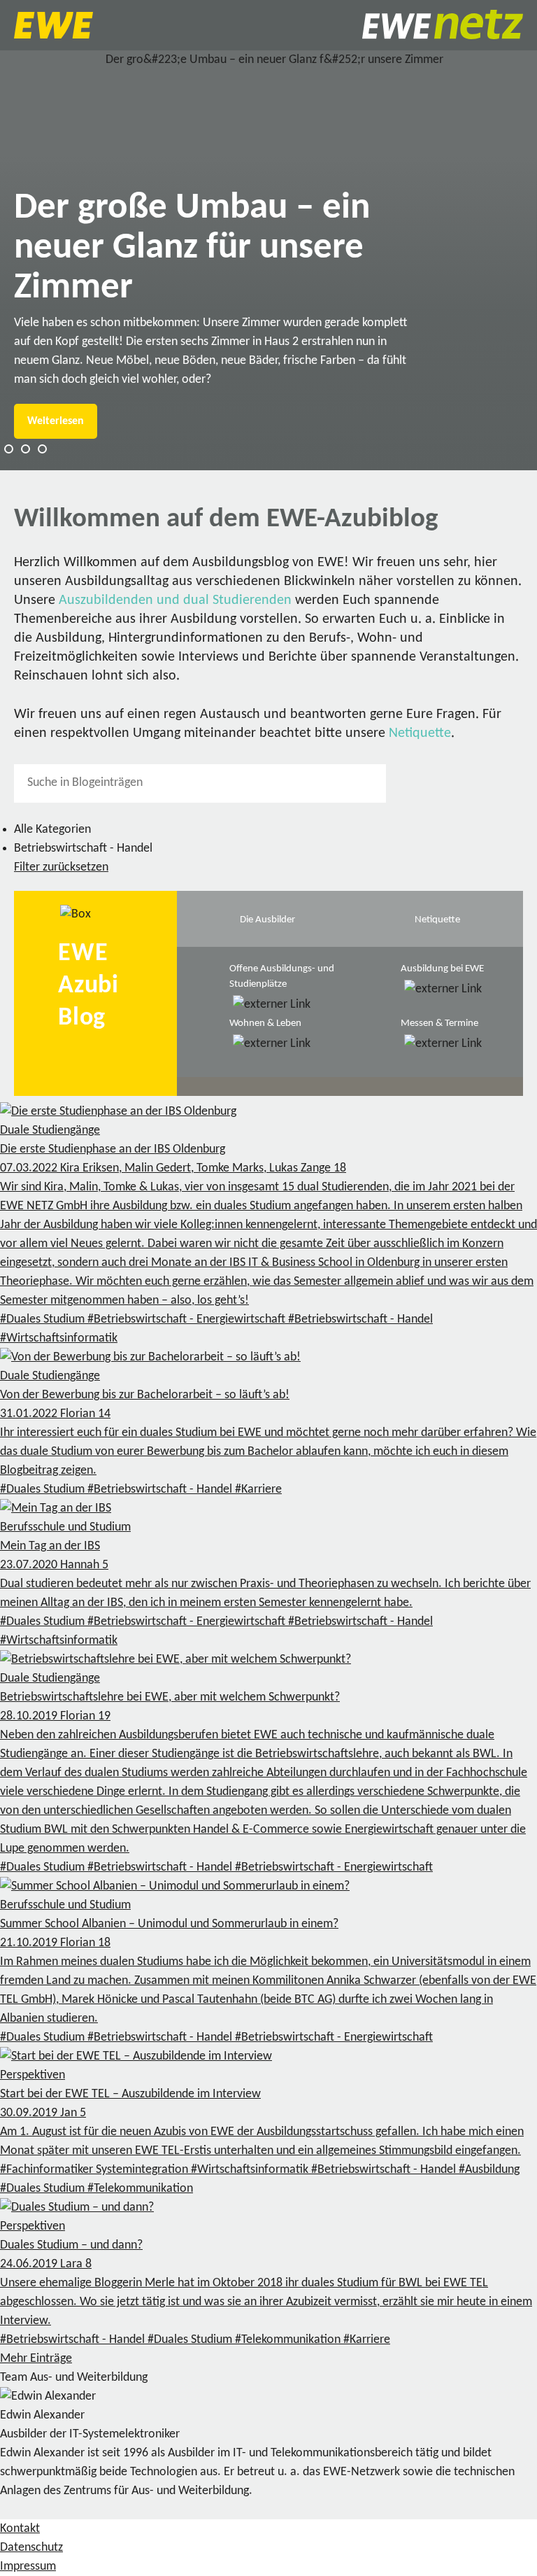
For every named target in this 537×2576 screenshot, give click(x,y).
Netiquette (420, 733)
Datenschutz (31, 2548)
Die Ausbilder (267, 920)
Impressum (28, 2567)
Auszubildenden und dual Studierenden (175, 600)
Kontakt (20, 2529)
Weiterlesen (56, 421)
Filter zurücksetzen (61, 867)
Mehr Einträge (36, 2359)
